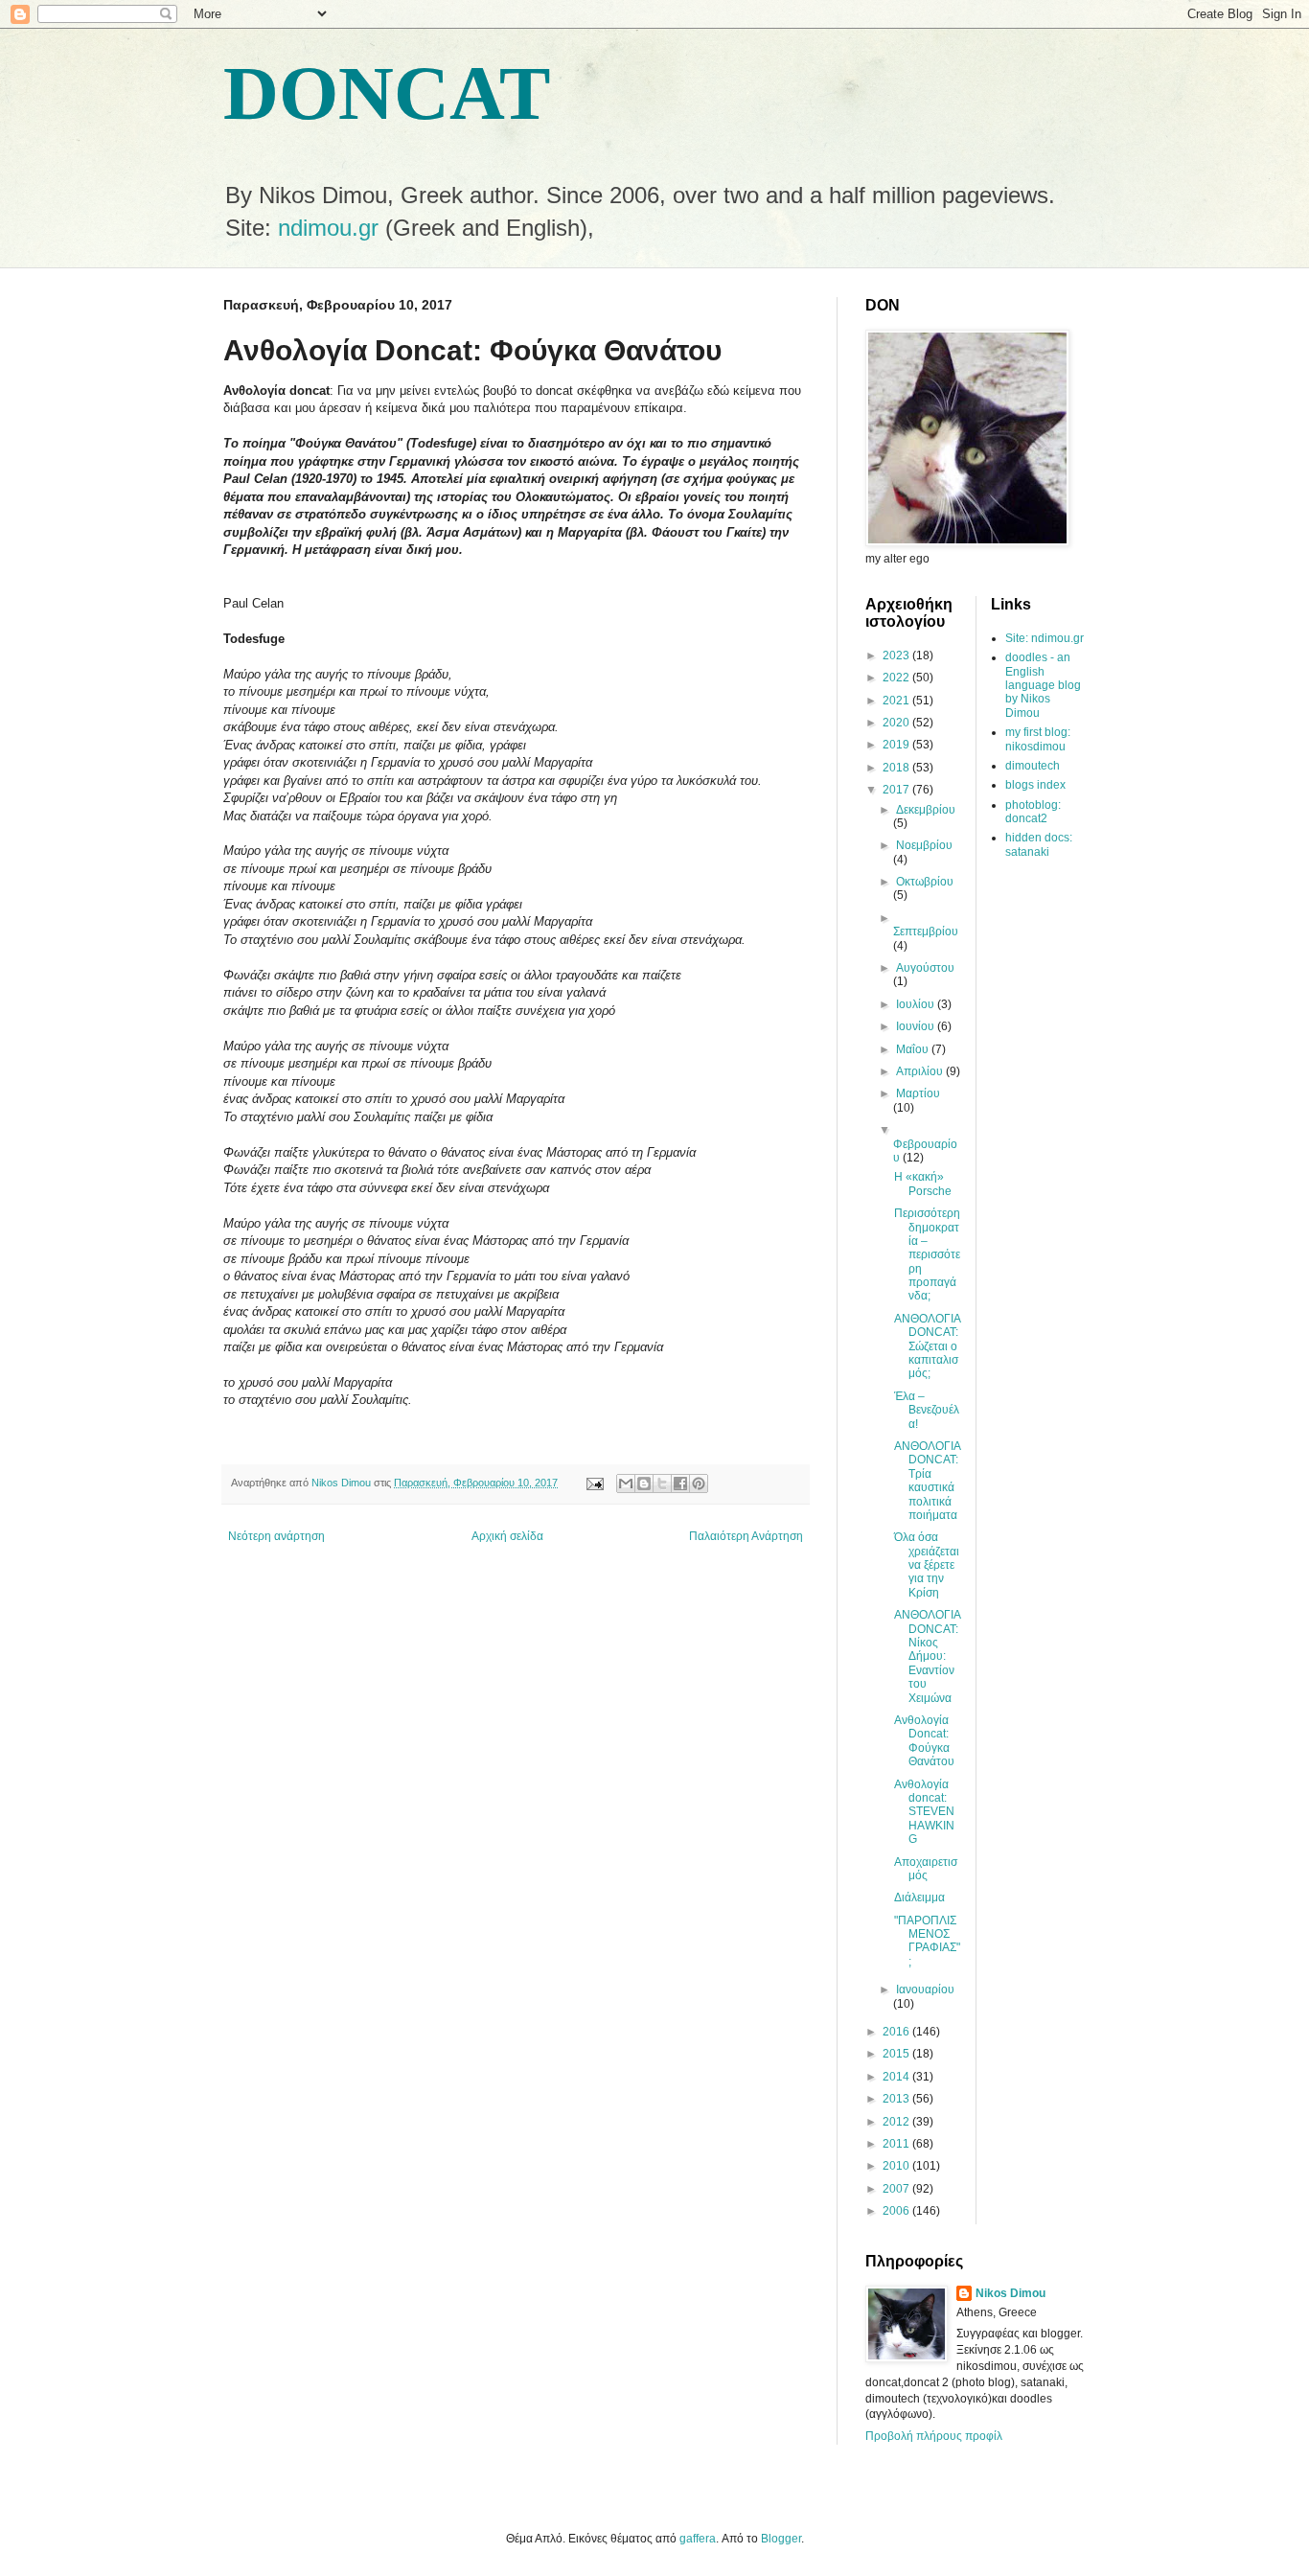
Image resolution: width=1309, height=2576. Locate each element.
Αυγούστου (925, 968)
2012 (897, 2122)
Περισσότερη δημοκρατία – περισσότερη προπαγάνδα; (927, 1254)
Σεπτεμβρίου (926, 931)
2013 (897, 2099)
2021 (897, 701)
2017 (897, 790)
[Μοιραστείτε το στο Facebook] (680, 1483)
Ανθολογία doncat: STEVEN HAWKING (924, 1812)
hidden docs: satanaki (1039, 844)
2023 (897, 655)
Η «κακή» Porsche (923, 1184)
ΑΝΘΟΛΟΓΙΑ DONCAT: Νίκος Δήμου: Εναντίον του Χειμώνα (927, 1656)
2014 (897, 2077)
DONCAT (387, 93)
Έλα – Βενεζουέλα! (927, 1410)
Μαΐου (914, 1049)
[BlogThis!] (644, 1483)
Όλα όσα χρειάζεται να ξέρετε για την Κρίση (927, 1565)
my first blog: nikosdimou (1038, 739)
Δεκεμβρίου (926, 810)
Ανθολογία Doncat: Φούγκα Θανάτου (924, 1741)
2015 (897, 2054)
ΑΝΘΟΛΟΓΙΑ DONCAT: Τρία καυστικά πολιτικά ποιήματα (927, 1481)
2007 (897, 2189)
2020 (897, 723)
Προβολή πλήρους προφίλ (934, 2436)
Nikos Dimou (1010, 2293)
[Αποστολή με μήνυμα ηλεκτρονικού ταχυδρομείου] (626, 1483)
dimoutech (1033, 766)
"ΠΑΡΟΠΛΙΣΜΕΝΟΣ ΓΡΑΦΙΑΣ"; (927, 1941)
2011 (897, 2144)
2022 (897, 678)
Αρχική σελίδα (507, 1536)
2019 (897, 745)
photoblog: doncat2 (1033, 812)
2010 (897, 2166)
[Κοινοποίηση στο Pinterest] (699, 1483)
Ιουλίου (917, 1004)
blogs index (1035, 785)
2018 (897, 768)
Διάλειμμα (919, 1897)
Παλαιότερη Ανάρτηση (746, 1536)
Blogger (781, 2539)
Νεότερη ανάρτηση (276, 1536)
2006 (897, 2211)
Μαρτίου (918, 1093)
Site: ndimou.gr (1045, 638)
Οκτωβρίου (925, 882)
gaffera (698, 2539)
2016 (897, 2032)
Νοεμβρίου (924, 845)
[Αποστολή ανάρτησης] (594, 1483)
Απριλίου (921, 1071)
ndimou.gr (328, 228)
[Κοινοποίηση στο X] (662, 1483)
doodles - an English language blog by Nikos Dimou (1043, 685)
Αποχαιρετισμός (926, 1869)
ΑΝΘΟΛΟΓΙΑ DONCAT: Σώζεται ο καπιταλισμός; (927, 1346)
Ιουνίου (917, 1026)
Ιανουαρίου (925, 1989)
